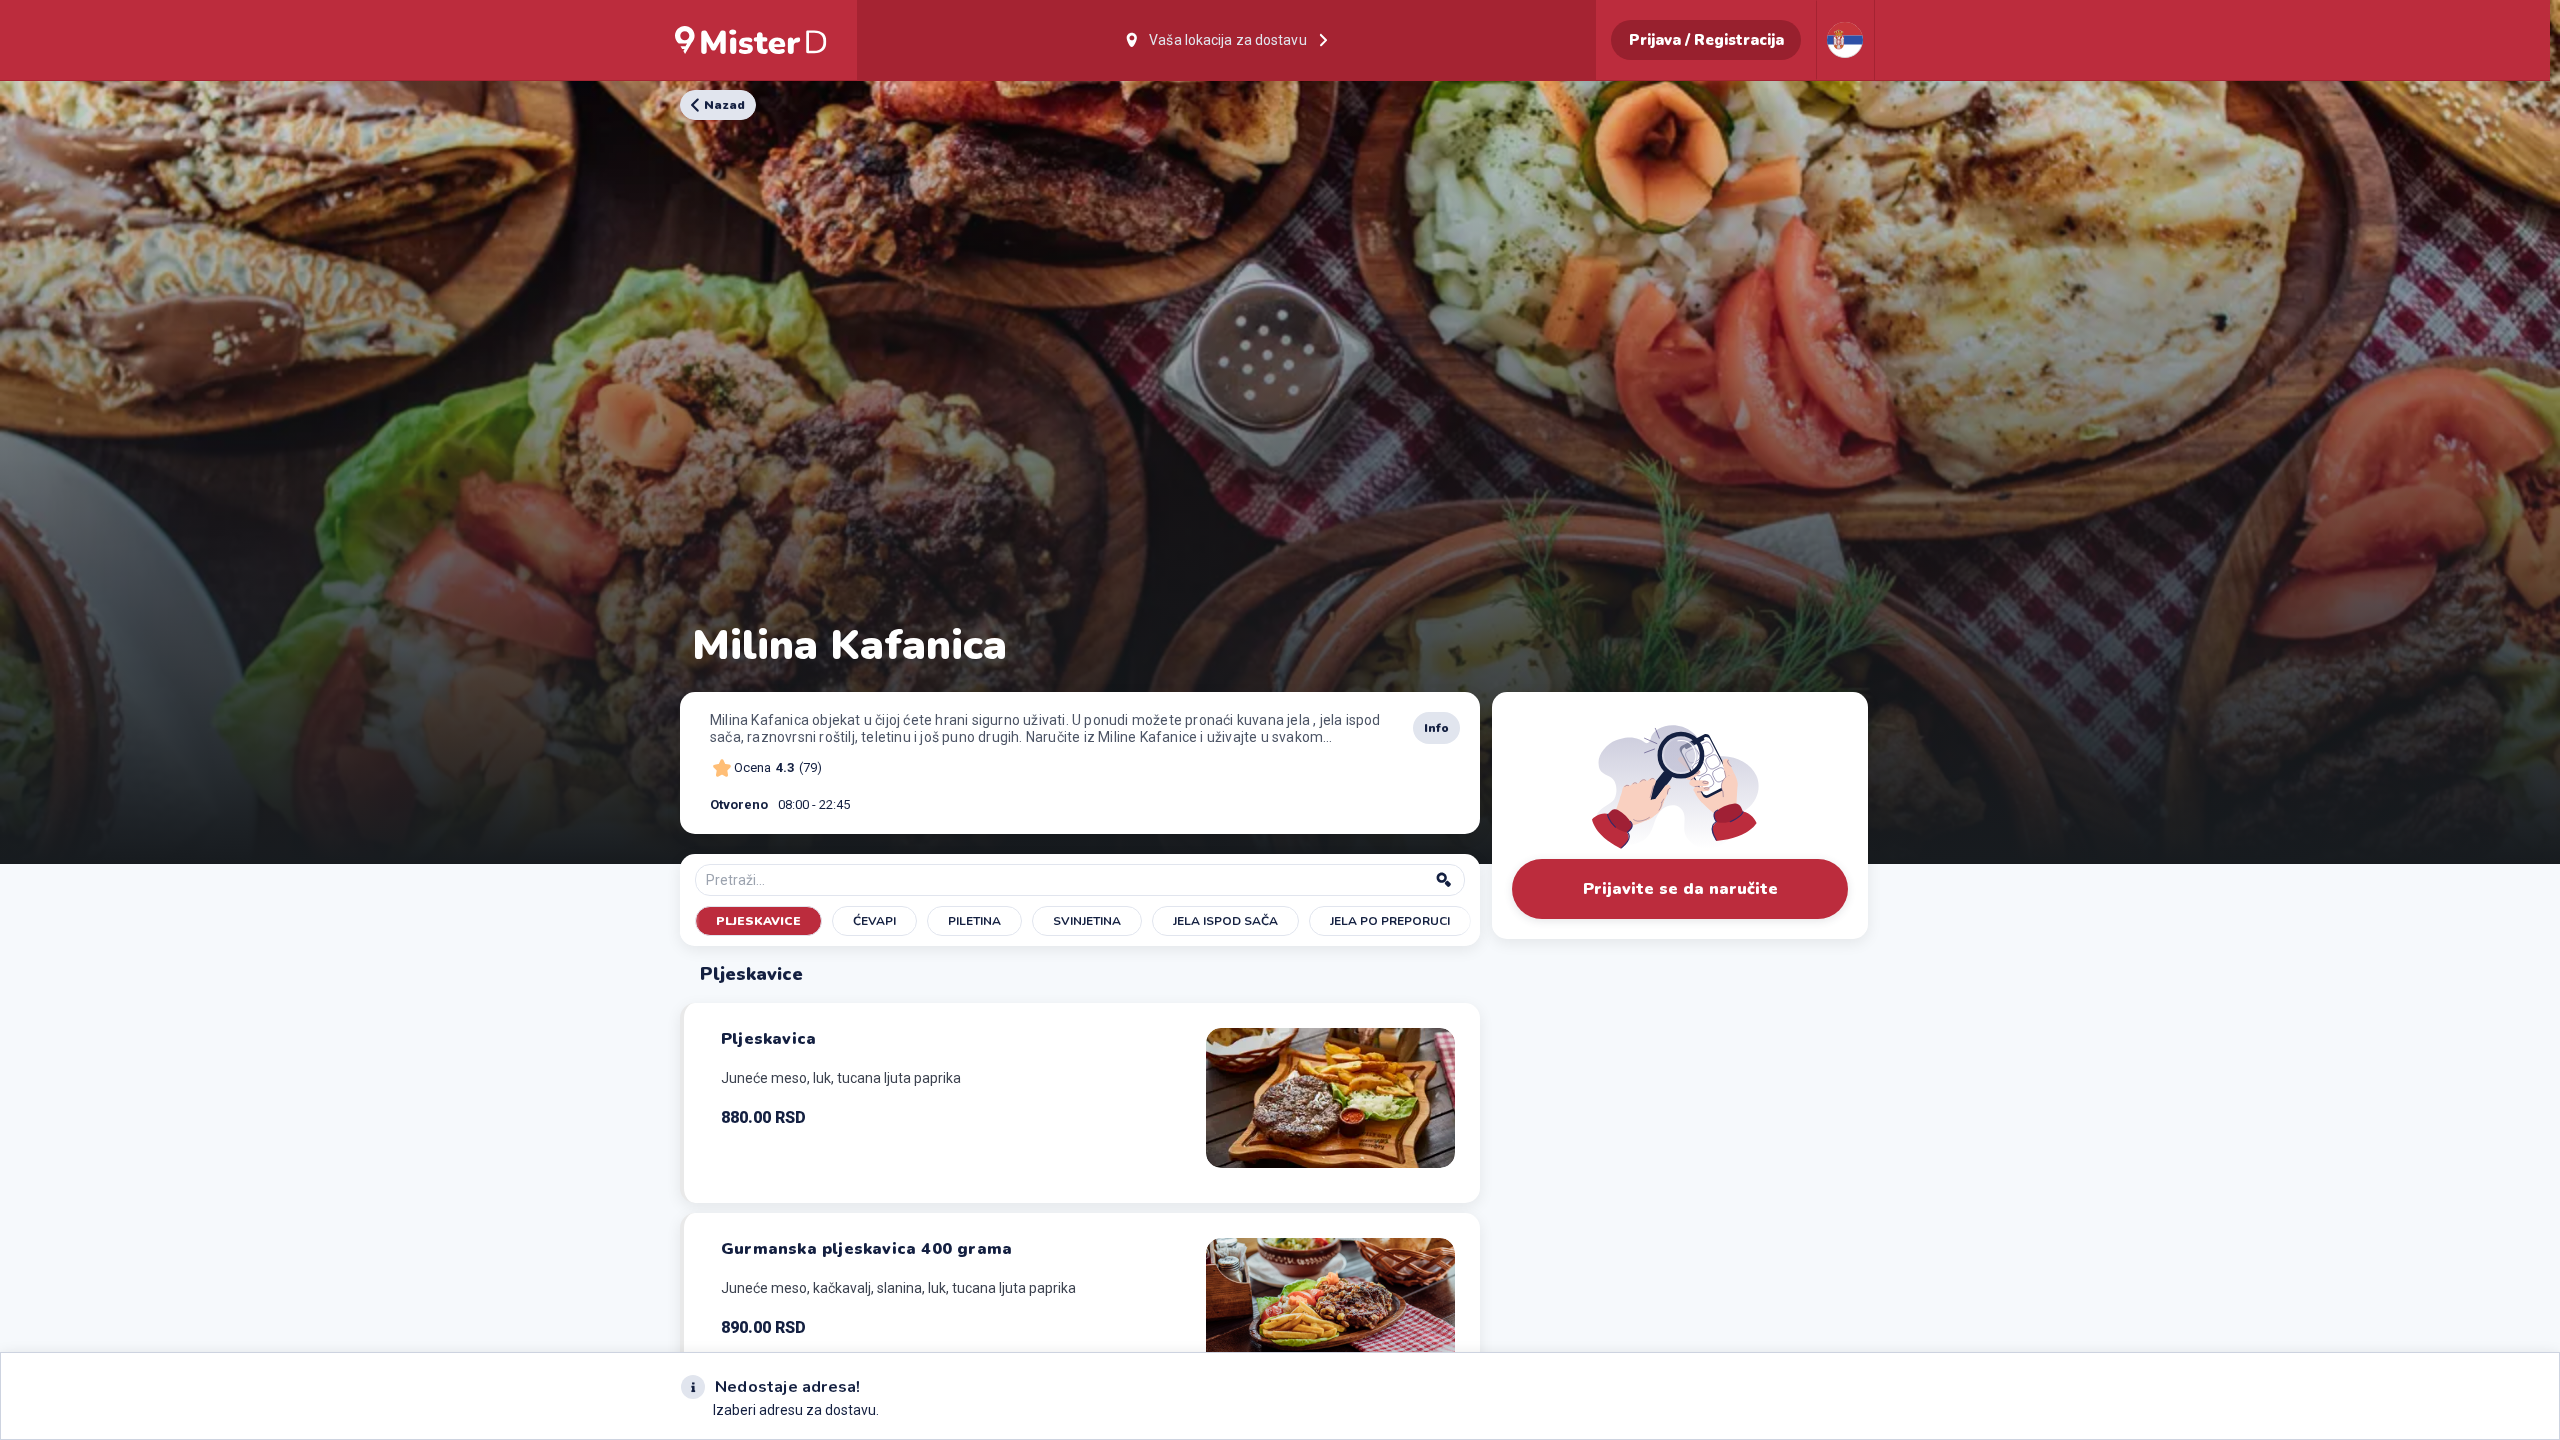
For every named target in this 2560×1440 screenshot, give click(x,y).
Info (1436, 728)
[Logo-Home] (751, 40)
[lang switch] (1845, 40)
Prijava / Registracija (1706, 40)
